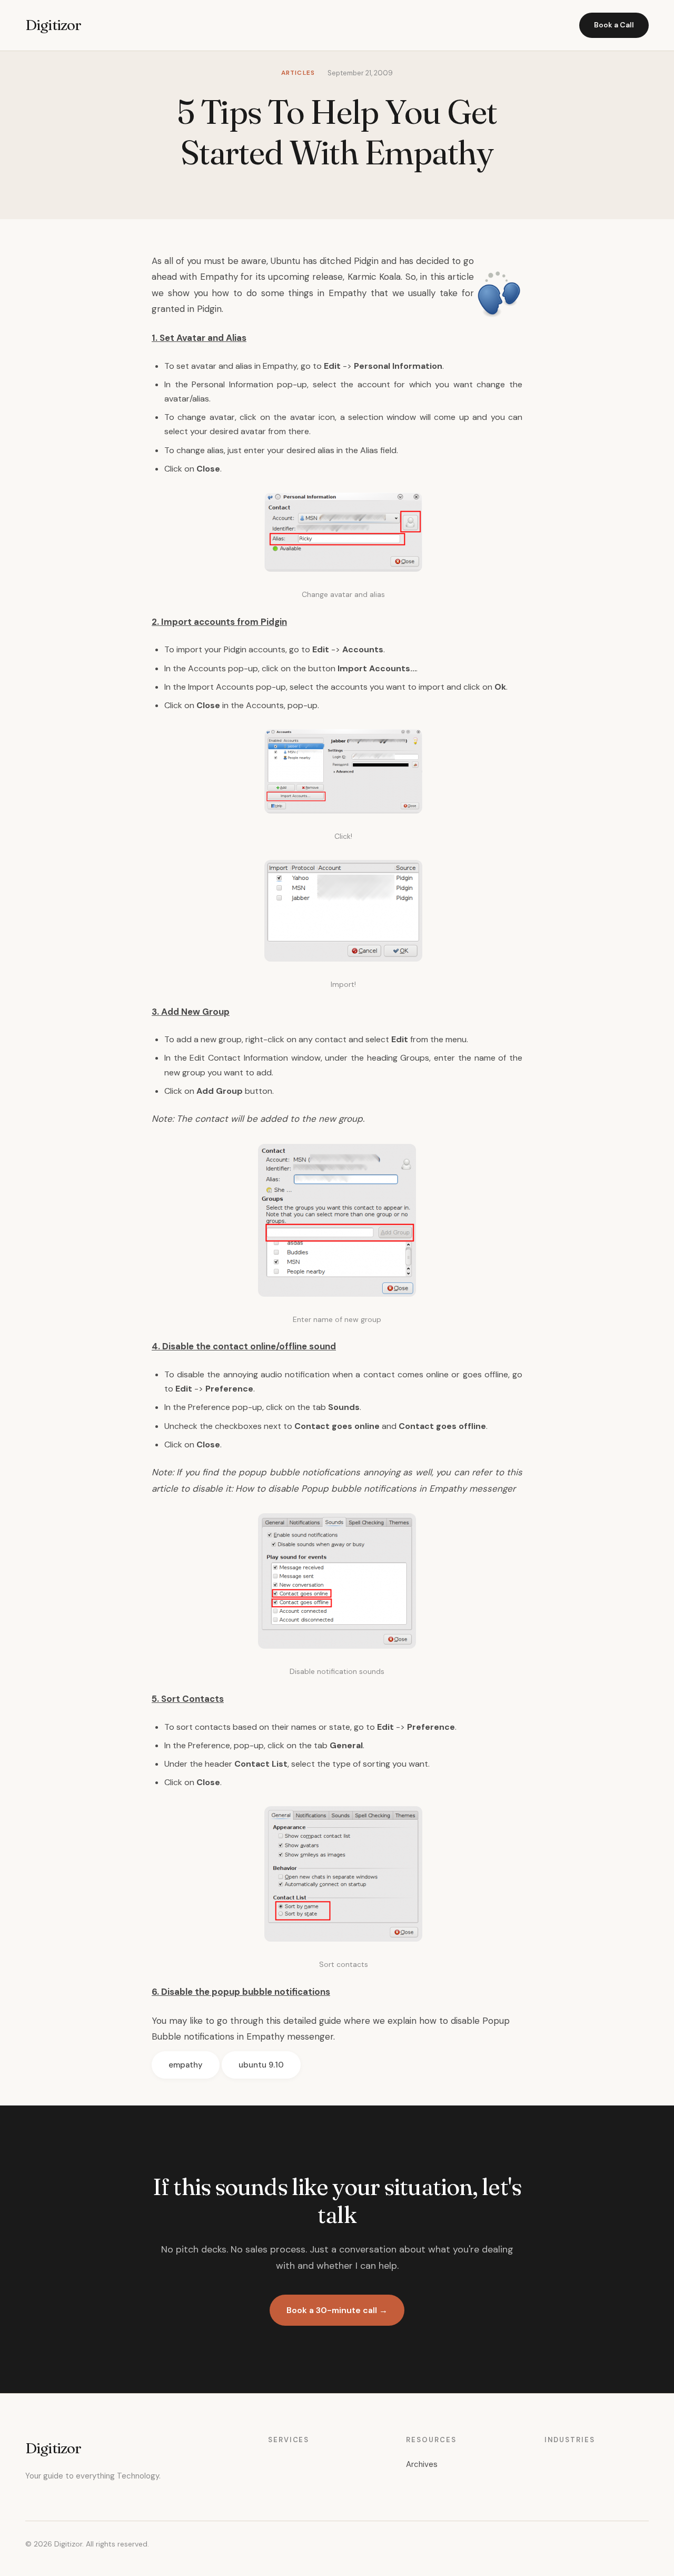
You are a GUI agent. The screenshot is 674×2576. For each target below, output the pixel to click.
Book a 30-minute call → (337, 2310)
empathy (186, 2065)
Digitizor (53, 25)
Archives (422, 2464)
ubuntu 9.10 (261, 2065)
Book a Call (614, 25)
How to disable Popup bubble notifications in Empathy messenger (375, 1488)
